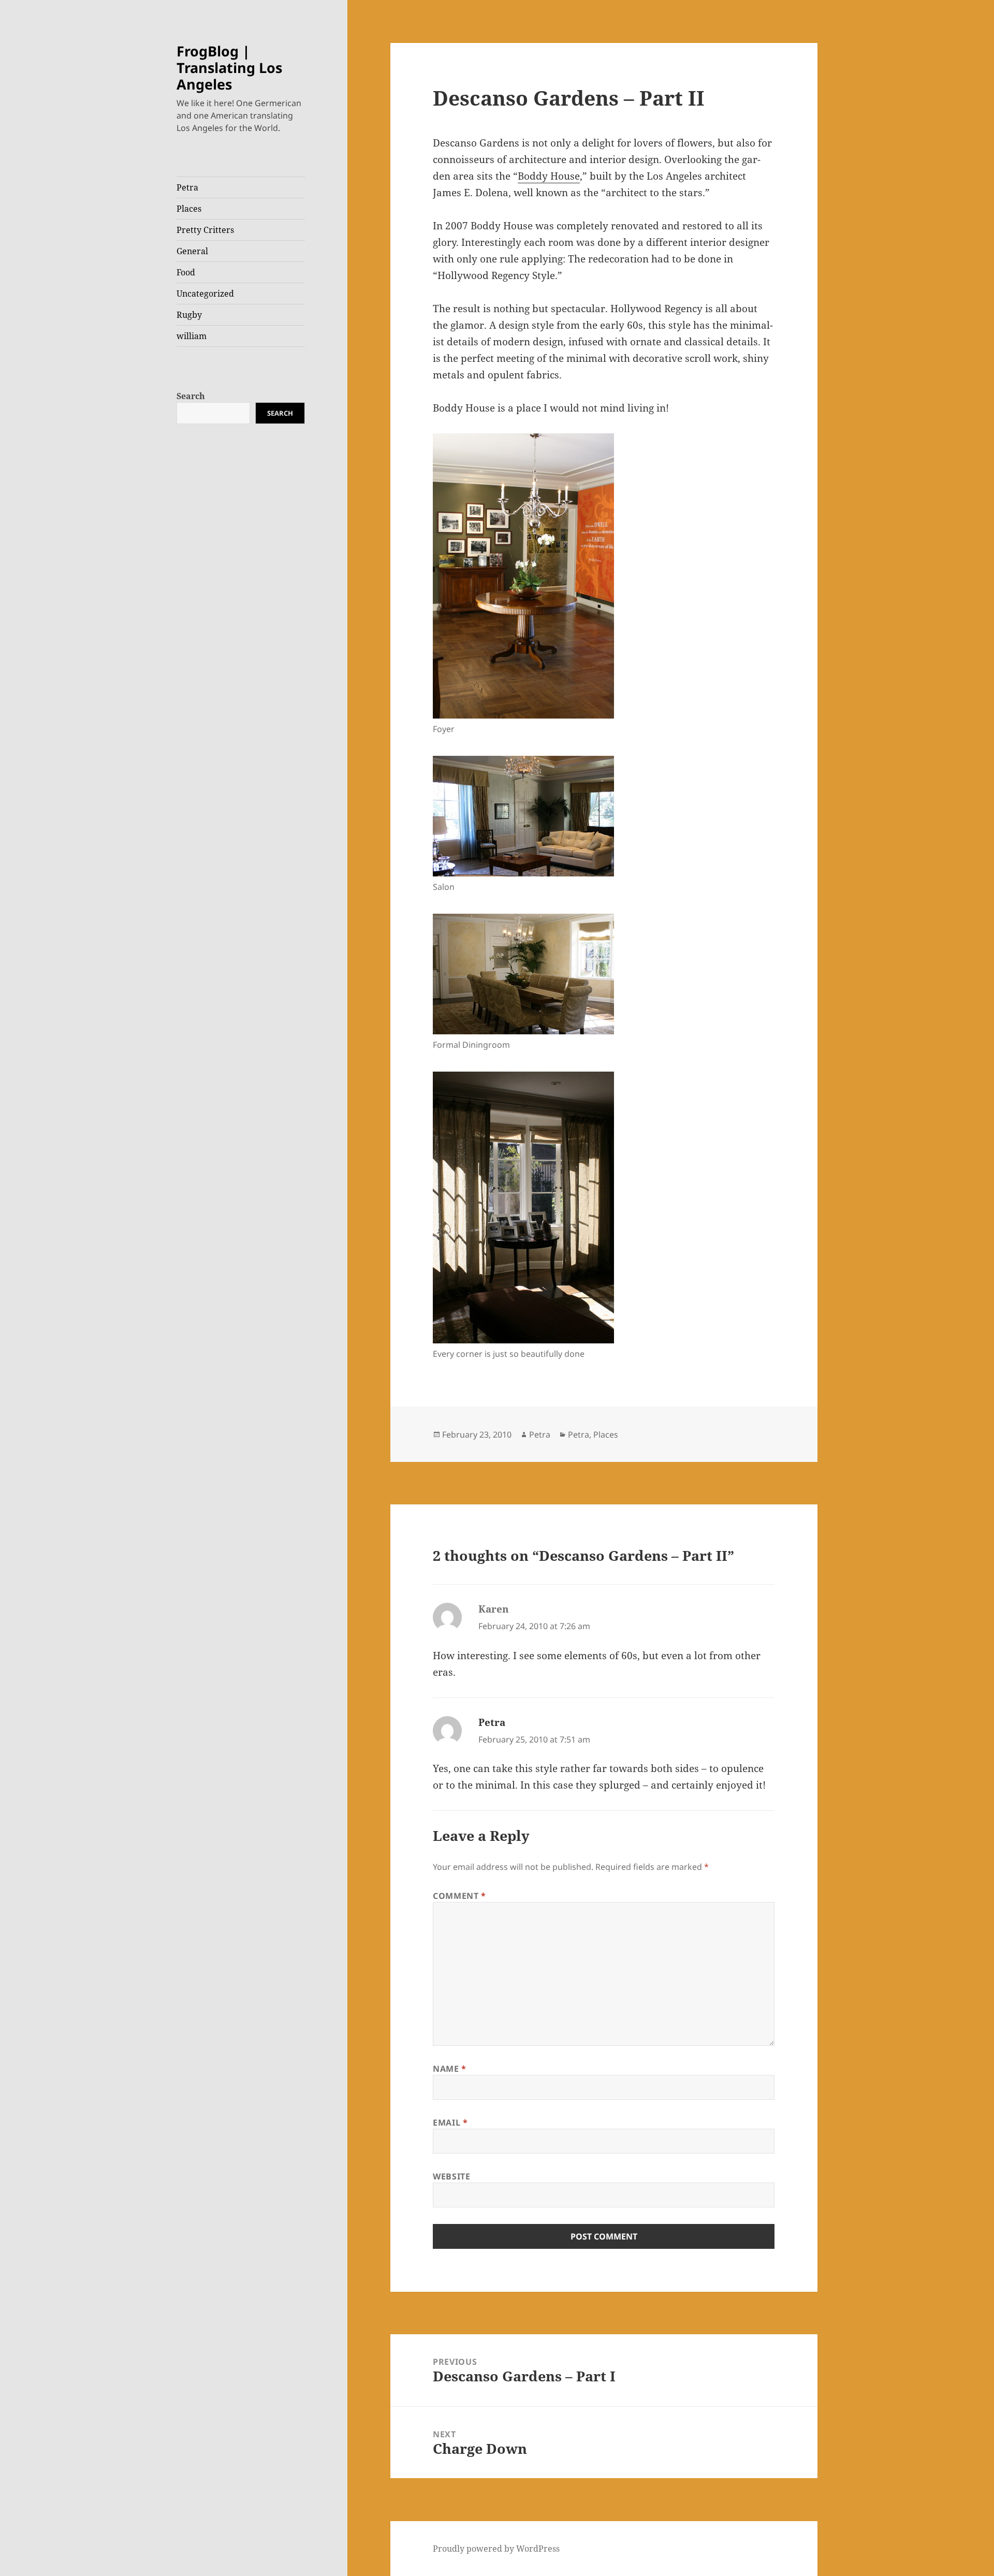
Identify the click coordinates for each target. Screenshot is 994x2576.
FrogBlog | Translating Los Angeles (229, 68)
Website (451, 2176)
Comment (459, 1896)
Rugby (189, 315)
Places (189, 209)
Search (191, 396)
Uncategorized (205, 294)
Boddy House (549, 176)
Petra (187, 187)
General (192, 251)
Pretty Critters (205, 230)
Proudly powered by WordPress (496, 2549)
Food (186, 272)
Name (450, 2069)
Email (450, 2123)
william (192, 336)
